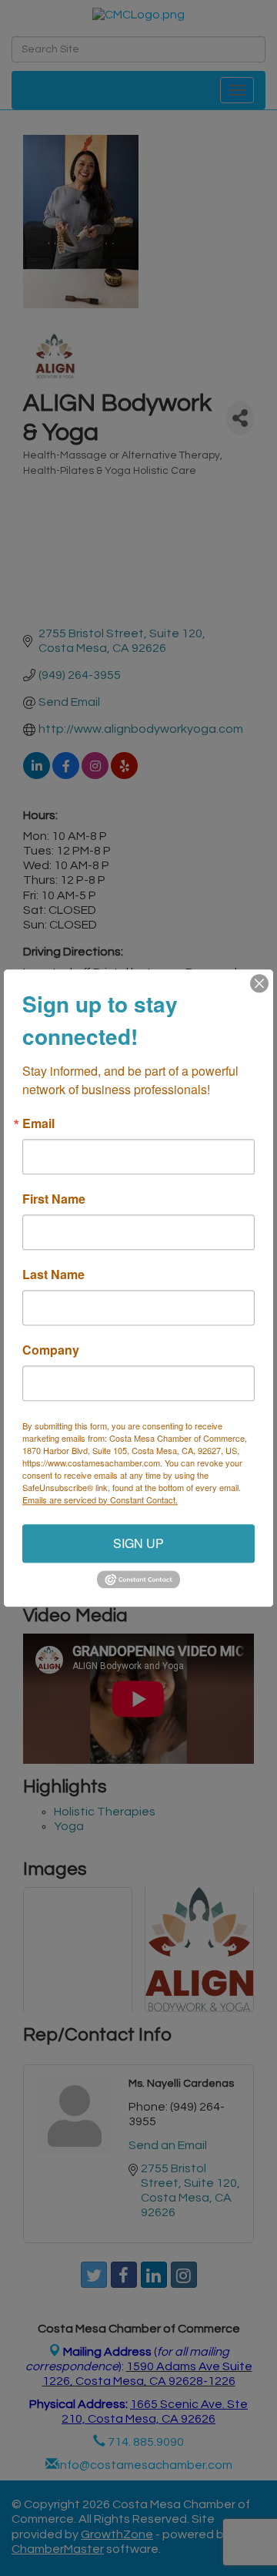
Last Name (53, 1275)
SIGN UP (138, 1543)
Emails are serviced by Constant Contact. (100, 1500)
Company (51, 1350)
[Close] (259, 983)
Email (38, 1123)
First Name (54, 1199)
